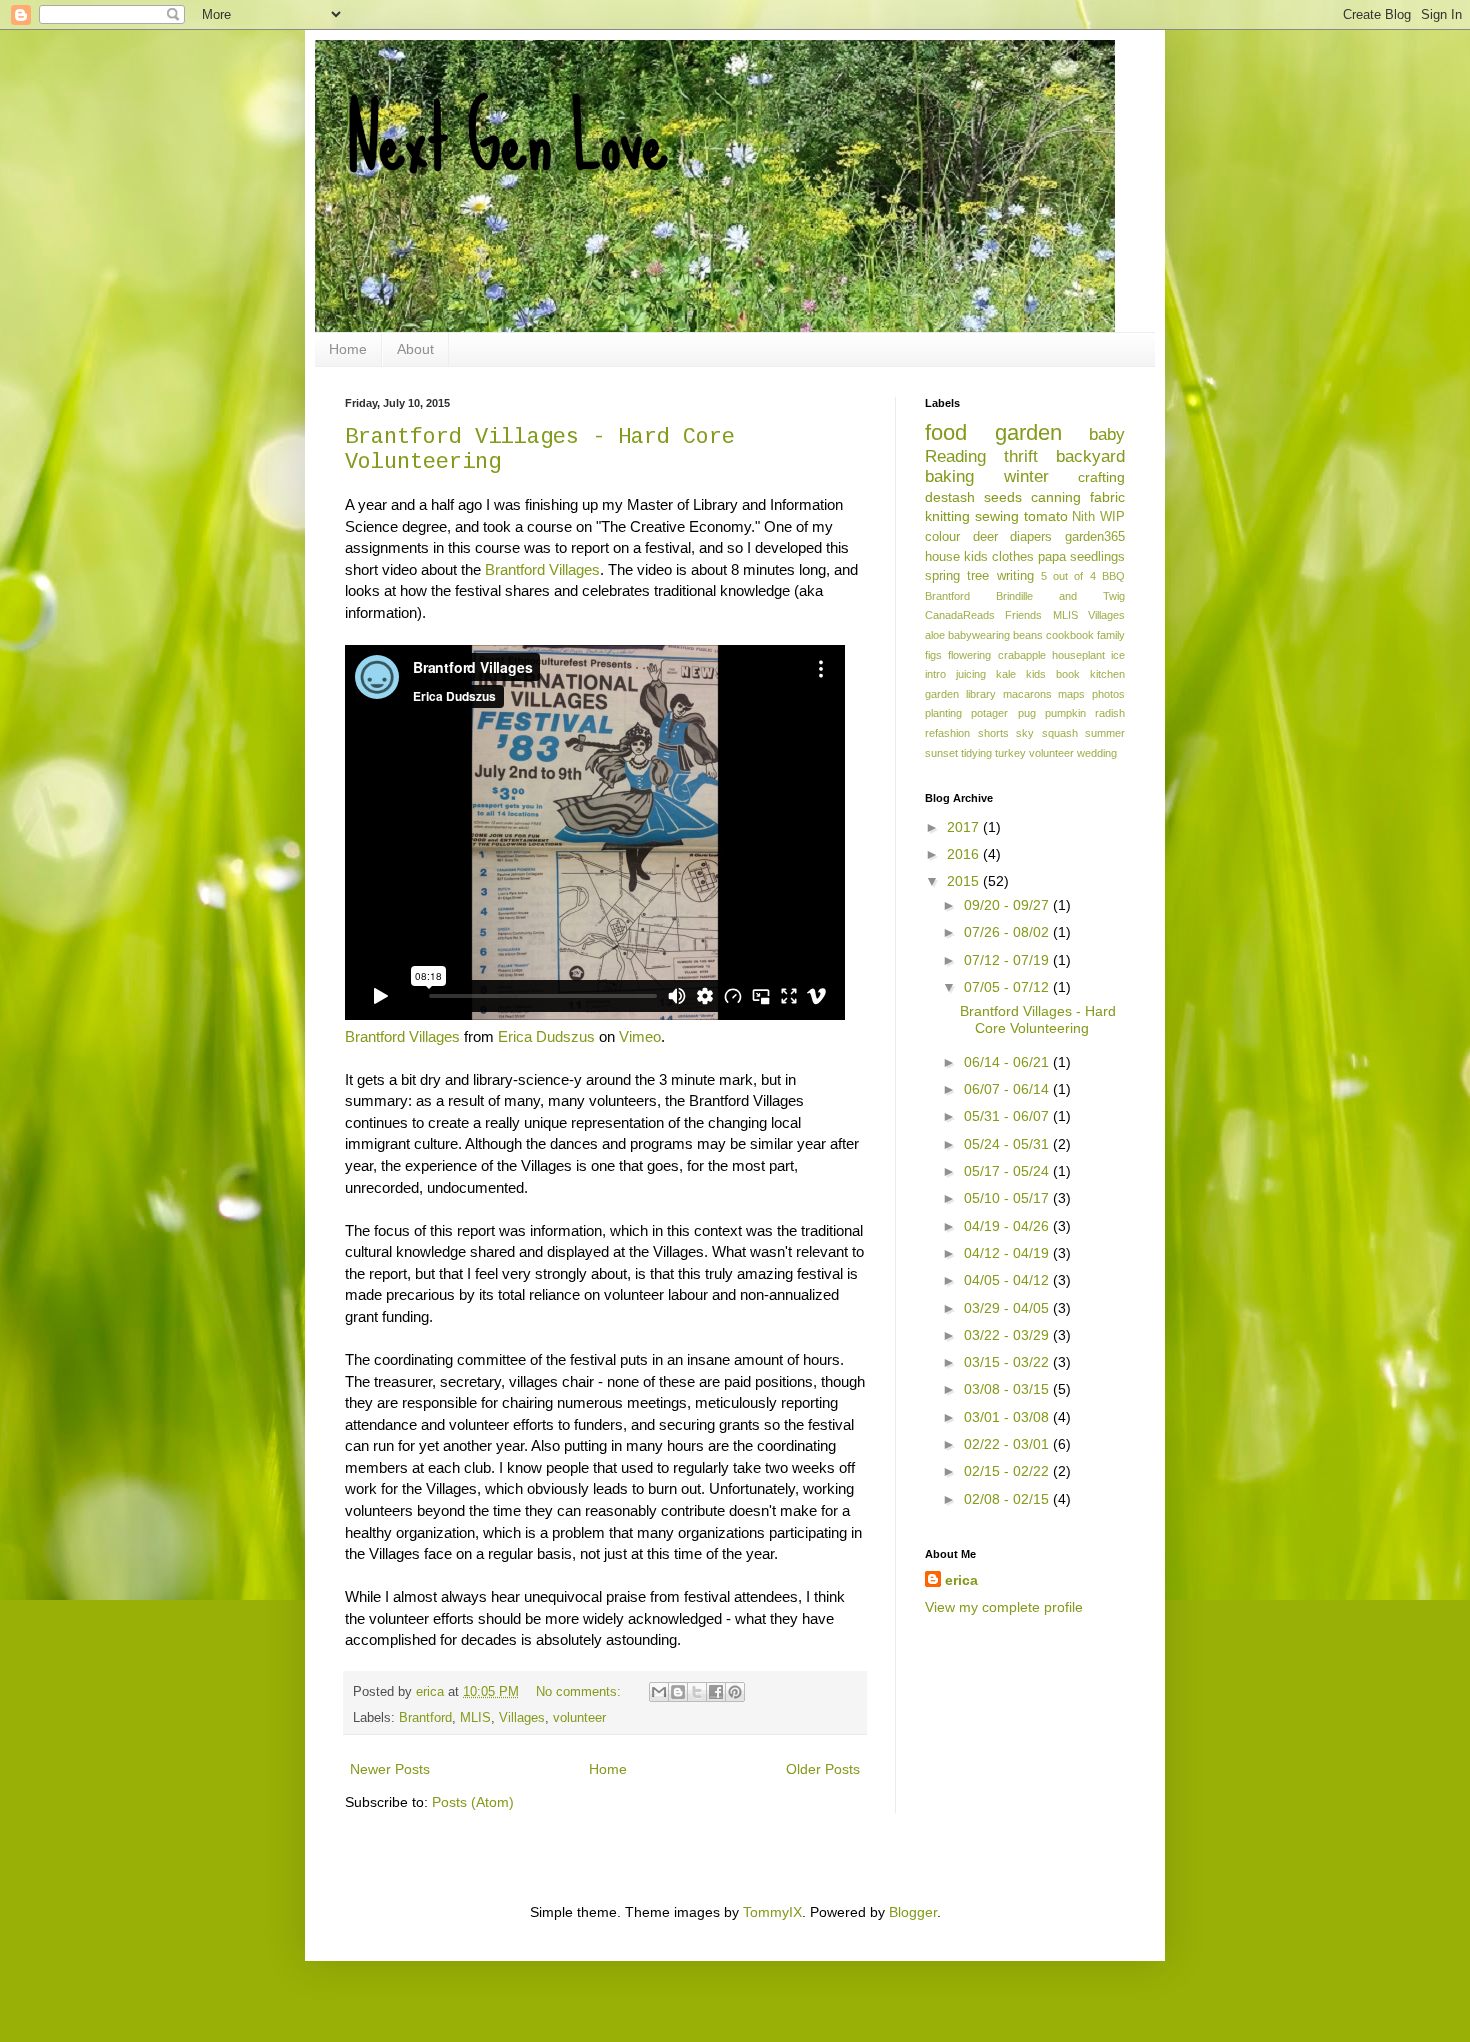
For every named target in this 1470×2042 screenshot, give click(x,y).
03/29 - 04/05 (1008, 1308)
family (1111, 635)
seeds (1003, 497)
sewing (997, 516)
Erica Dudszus (546, 1036)
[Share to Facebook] (716, 1692)
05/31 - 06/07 (1008, 1116)
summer (1105, 733)
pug (1027, 713)
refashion (947, 733)
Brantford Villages (542, 569)
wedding (1097, 753)
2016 (965, 854)
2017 (965, 827)
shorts (993, 733)
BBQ (1113, 576)
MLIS (475, 1718)
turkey (1010, 753)
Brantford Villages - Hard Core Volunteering (1038, 1019)
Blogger (913, 1912)
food (946, 432)
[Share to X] (697, 1692)
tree (978, 576)
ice (1118, 655)
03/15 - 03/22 (1008, 1362)
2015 (965, 881)
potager (989, 713)
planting (943, 713)
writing (1015, 576)
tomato (1046, 516)
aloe (935, 635)
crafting (1101, 477)
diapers (1031, 537)
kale (1006, 674)
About (415, 349)
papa (1052, 557)
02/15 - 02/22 (1008, 1471)
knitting (947, 516)
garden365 (1095, 537)
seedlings (1097, 557)
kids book (1053, 674)
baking (949, 476)
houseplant (1078, 655)
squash (1060, 733)
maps (1071, 694)
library (981, 694)
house (942, 557)
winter (1026, 476)
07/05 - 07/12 (1008, 987)
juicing (971, 674)
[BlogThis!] (678, 1692)
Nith (1083, 517)
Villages (522, 1718)
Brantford (425, 1718)
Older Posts (823, 1769)
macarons (1027, 694)
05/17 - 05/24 (1008, 1171)
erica (961, 1580)
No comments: (580, 1692)
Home (348, 349)
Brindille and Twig (1060, 596)
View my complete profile (1004, 1607)
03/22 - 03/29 (1008, 1335)
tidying (976, 753)
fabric (1107, 497)
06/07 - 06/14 (1008, 1089)
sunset (941, 753)
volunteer (579, 1718)
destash (950, 497)
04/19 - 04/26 (1008, 1226)
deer (985, 537)
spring (942, 576)
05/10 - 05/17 (1008, 1198)
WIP (1112, 517)
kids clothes (999, 557)
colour (942, 537)
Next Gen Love (506, 140)
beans (1028, 635)
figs (933, 655)
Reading (955, 456)
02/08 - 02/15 (1008, 1499)
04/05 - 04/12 (1008, 1280)
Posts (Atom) (473, 1802)
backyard (1090, 456)
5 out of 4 (1068, 576)
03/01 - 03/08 (1008, 1417)
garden (1028, 432)
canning (1056, 497)
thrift (1021, 456)
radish (1110, 713)
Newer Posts (390, 1769)
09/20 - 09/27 (1008, 905)
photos (1108, 694)
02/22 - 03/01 (1008, 1444)
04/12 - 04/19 (1008, 1253)
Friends (1023, 615)
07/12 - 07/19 (1008, 960)
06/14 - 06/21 (1008, 1062)
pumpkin (1065, 713)
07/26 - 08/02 (1008, 932)
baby (1107, 434)
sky (1025, 733)
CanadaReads (960, 615)
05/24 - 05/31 (1008, 1144)
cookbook (1070, 635)
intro (935, 674)
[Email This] (659, 1692)
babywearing (979, 635)
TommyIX (772, 1912)
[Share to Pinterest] (735, 1692)
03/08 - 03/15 (1008, 1389)
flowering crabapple (996, 655)
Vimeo (640, 1036)
